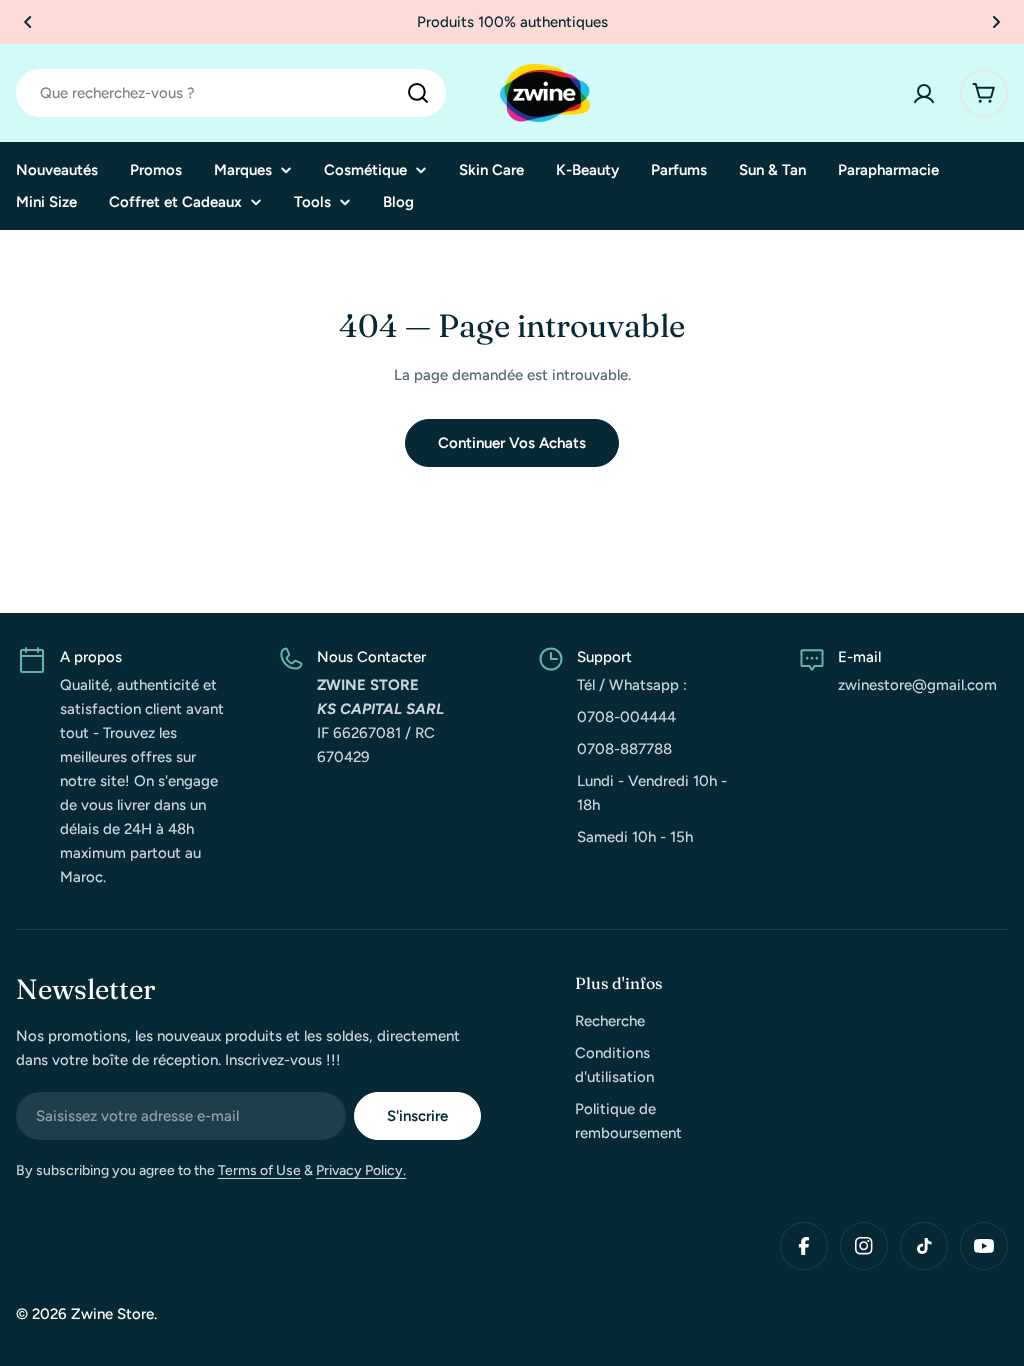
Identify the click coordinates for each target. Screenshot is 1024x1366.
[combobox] (231, 93)
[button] (28, 22)
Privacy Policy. (361, 1170)
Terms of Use (259, 1170)
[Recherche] (418, 93)
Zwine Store (112, 1314)
